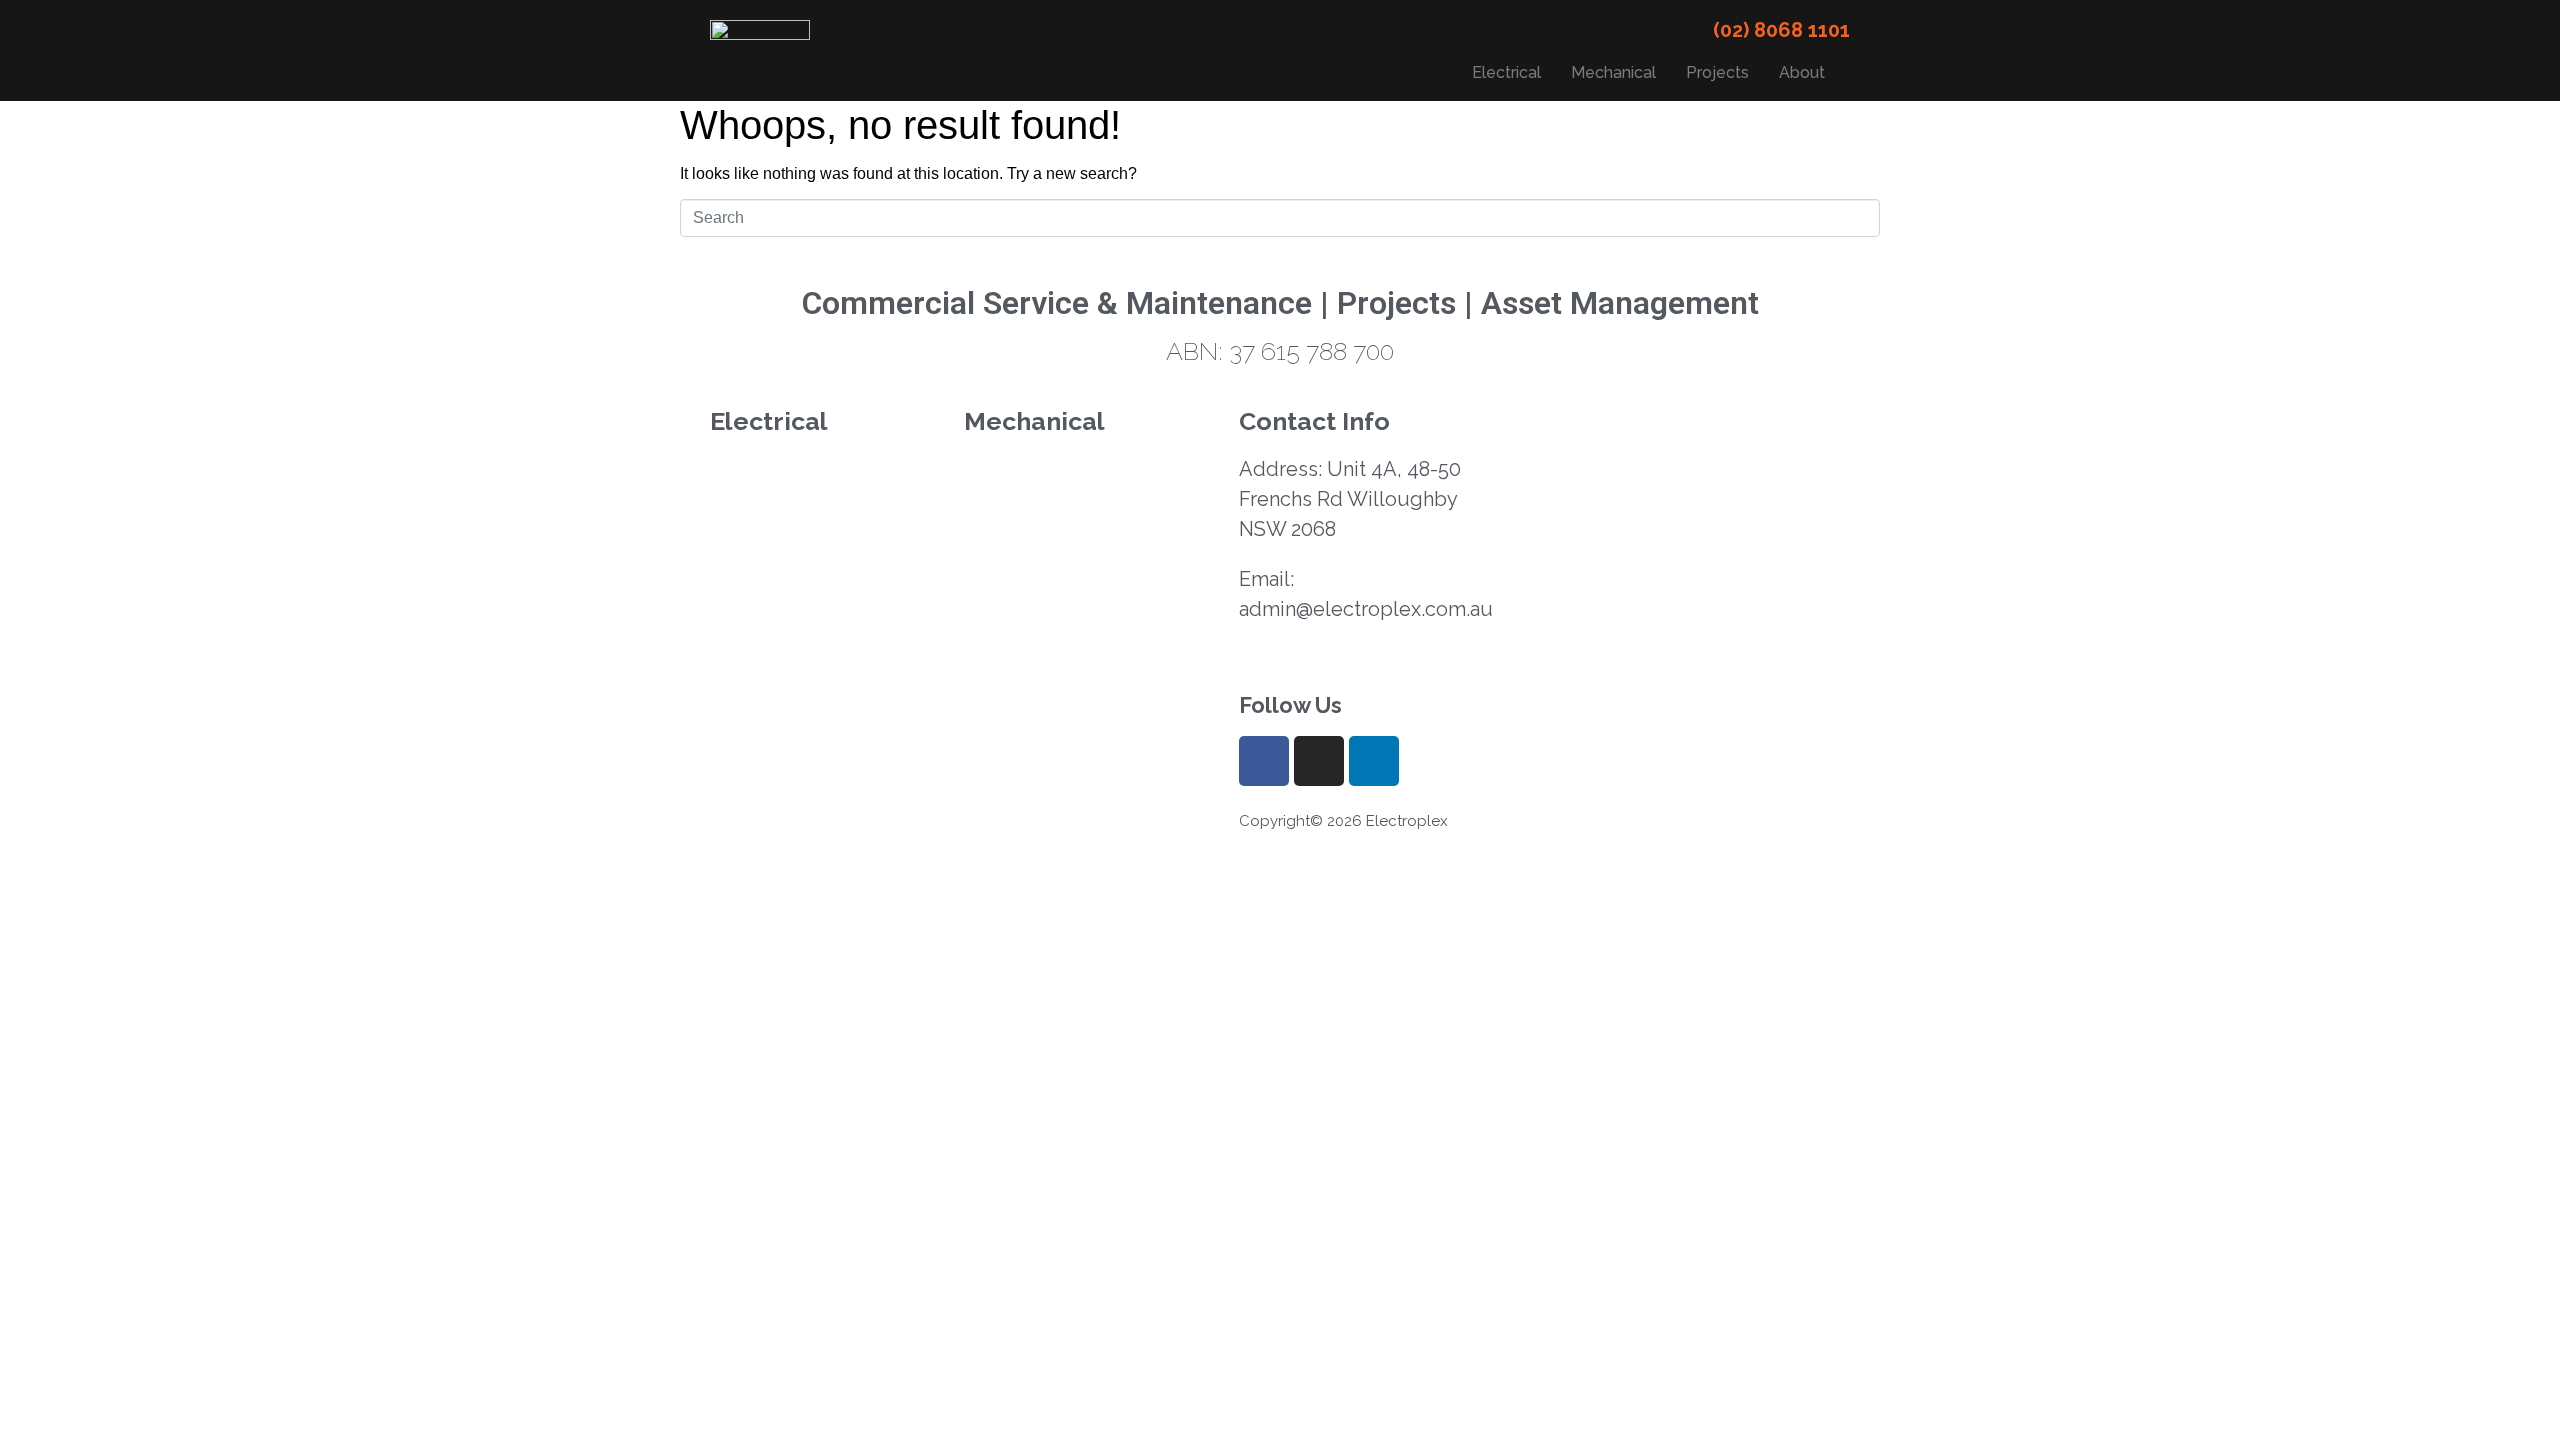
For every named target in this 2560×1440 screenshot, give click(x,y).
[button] (1807, 73)
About (1802, 72)
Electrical (1506, 72)
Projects (1717, 72)
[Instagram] (1319, 761)
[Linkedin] (1374, 761)
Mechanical (1613, 72)
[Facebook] (1264, 761)
